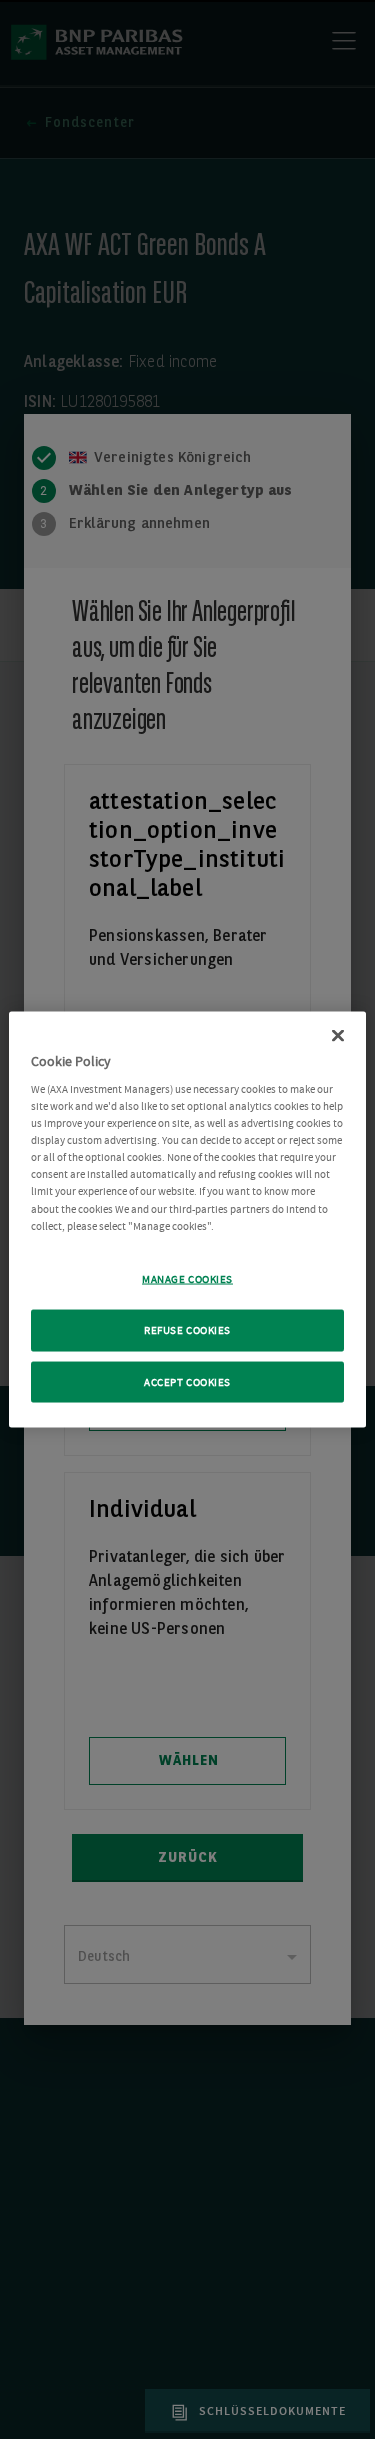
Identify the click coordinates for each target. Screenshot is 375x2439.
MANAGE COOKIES (187, 1278)
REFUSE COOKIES (187, 1329)
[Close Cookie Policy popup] (338, 1035)
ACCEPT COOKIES (187, 1381)
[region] (187, 1219)
